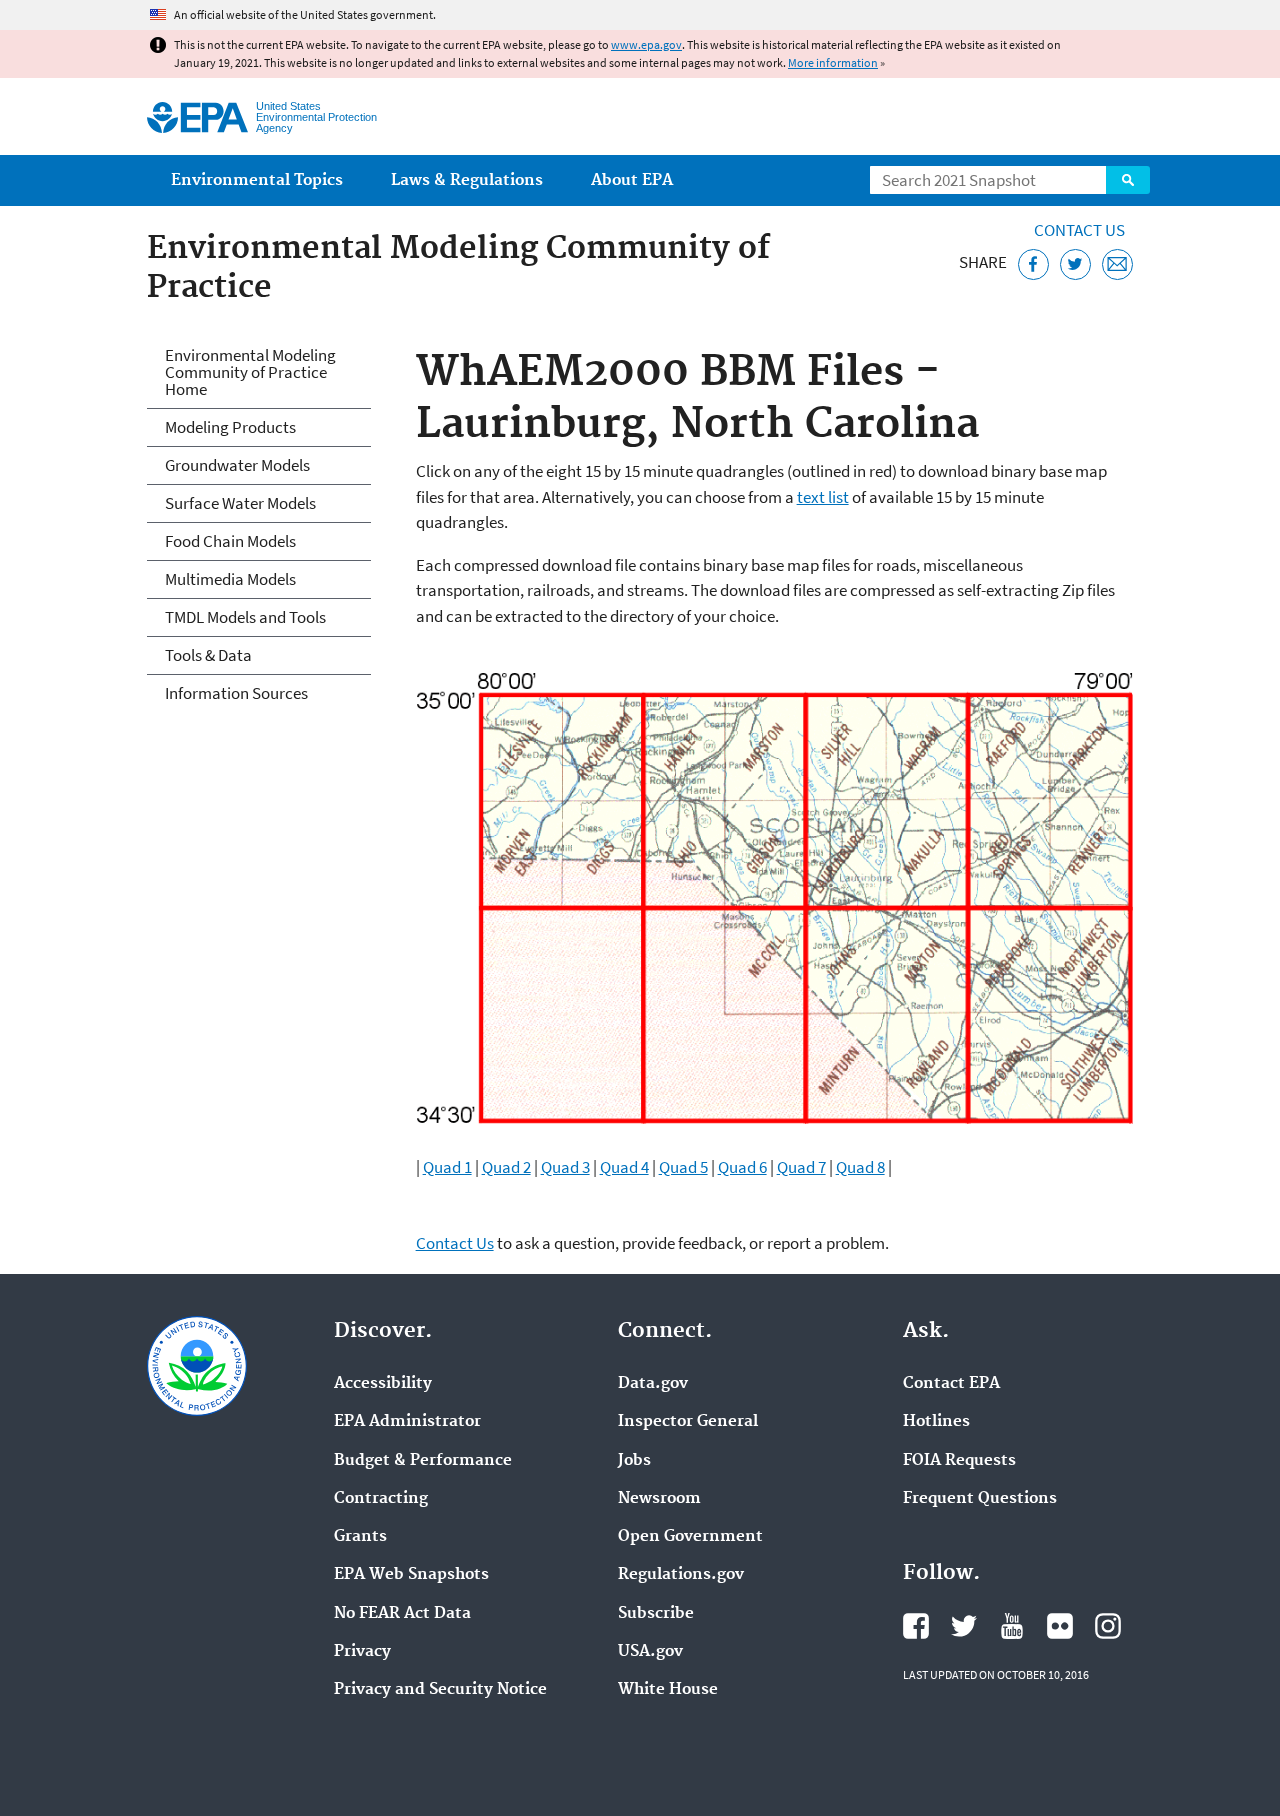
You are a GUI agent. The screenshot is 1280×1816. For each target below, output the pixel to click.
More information (833, 62)
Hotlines (936, 1422)
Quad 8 (860, 1167)
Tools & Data (208, 655)
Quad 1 (447, 1167)
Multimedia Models (230, 579)
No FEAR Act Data (402, 1614)
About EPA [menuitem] (632, 180)
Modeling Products (230, 427)
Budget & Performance (423, 1461)
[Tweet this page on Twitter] (1075, 264)
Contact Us (1079, 230)
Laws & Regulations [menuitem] (467, 180)
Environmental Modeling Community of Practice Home (250, 372)
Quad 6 (742, 1167)
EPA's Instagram (1108, 1626)
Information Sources (236, 693)
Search (1128, 180)
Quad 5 (683, 1167)
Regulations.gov (681, 1575)
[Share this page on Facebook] (1033, 264)
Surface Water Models (240, 503)
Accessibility (383, 1384)
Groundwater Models (237, 465)
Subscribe (656, 1614)
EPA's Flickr (1060, 1626)
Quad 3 (565, 1167)
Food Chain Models (230, 541)
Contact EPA (951, 1384)
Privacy (362, 1652)
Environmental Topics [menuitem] (257, 180)
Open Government (690, 1537)
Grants (360, 1537)
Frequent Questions (980, 1499)
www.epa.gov (646, 44)
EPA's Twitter (964, 1626)
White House (668, 1690)
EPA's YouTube (1012, 1626)
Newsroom (659, 1499)
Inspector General (688, 1422)
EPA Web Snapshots (411, 1575)
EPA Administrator (407, 1422)
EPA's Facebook (916, 1626)
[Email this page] (1117, 264)
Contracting (381, 1499)
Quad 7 (801, 1167)
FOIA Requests (959, 1461)
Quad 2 (506, 1167)
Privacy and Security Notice (440, 1690)
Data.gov (653, 1384)
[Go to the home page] (197, 117)
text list (823, 497)
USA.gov (650, 1652)
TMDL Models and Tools (245, 617)
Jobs (634, 1461)
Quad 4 (624, 1167)
